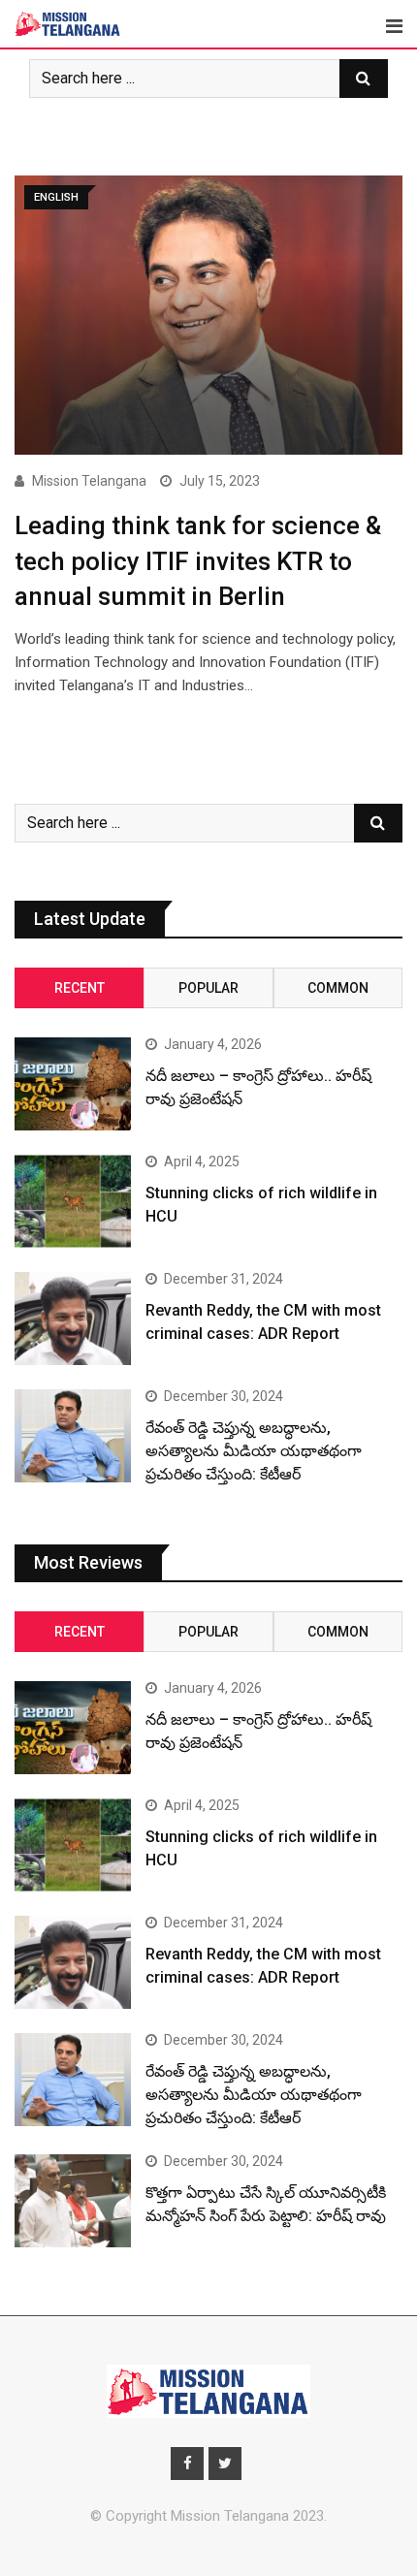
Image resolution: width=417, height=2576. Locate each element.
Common (338, 988)
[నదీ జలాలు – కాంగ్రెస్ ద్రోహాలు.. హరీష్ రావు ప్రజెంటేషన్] (73, 1084)
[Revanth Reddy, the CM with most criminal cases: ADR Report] (73, 1319)
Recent (80, 988)
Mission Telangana (89, 481)
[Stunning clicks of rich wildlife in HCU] (73, 1201)
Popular (208, 988)
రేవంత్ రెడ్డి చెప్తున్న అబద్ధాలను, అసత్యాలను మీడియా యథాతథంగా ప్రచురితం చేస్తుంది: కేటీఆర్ (254, 1451)
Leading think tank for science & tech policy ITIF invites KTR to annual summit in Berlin (198, 561)
